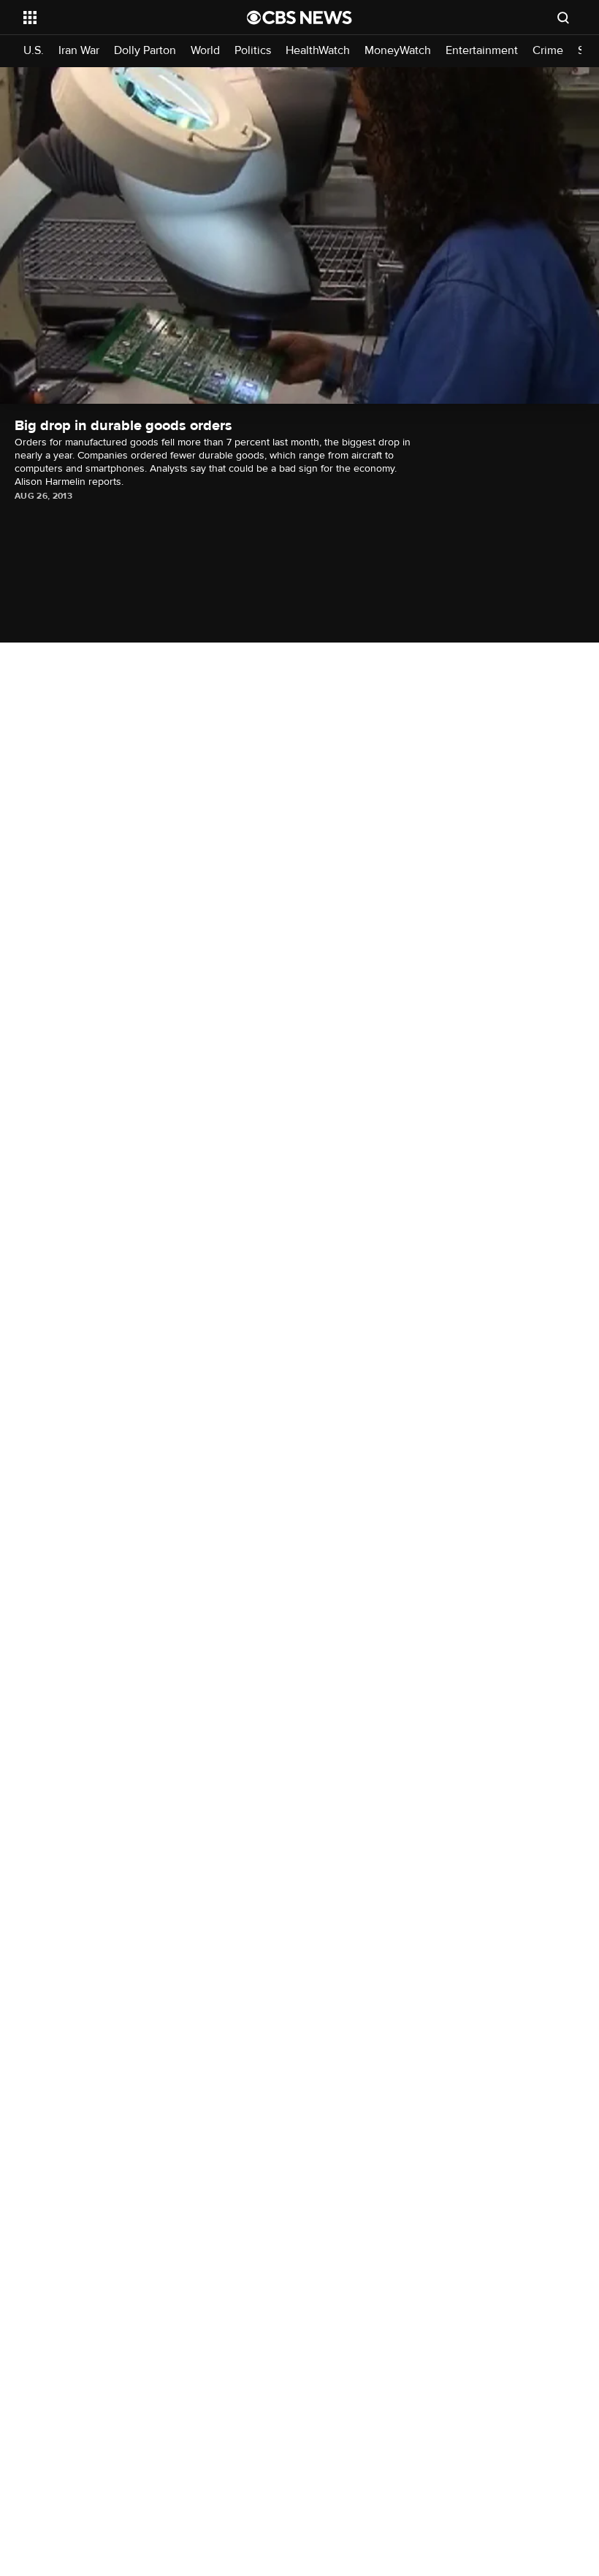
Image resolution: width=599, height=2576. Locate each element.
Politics (253, 51)
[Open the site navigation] (115, 18)
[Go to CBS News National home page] (299, 18)
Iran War (79, 51)
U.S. (34, 51)
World (205, 51)
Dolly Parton (145, 51)
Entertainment (482, 51)
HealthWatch (318, 51)
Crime (548, 51)
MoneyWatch (398, 51)
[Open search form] (563, 18)
